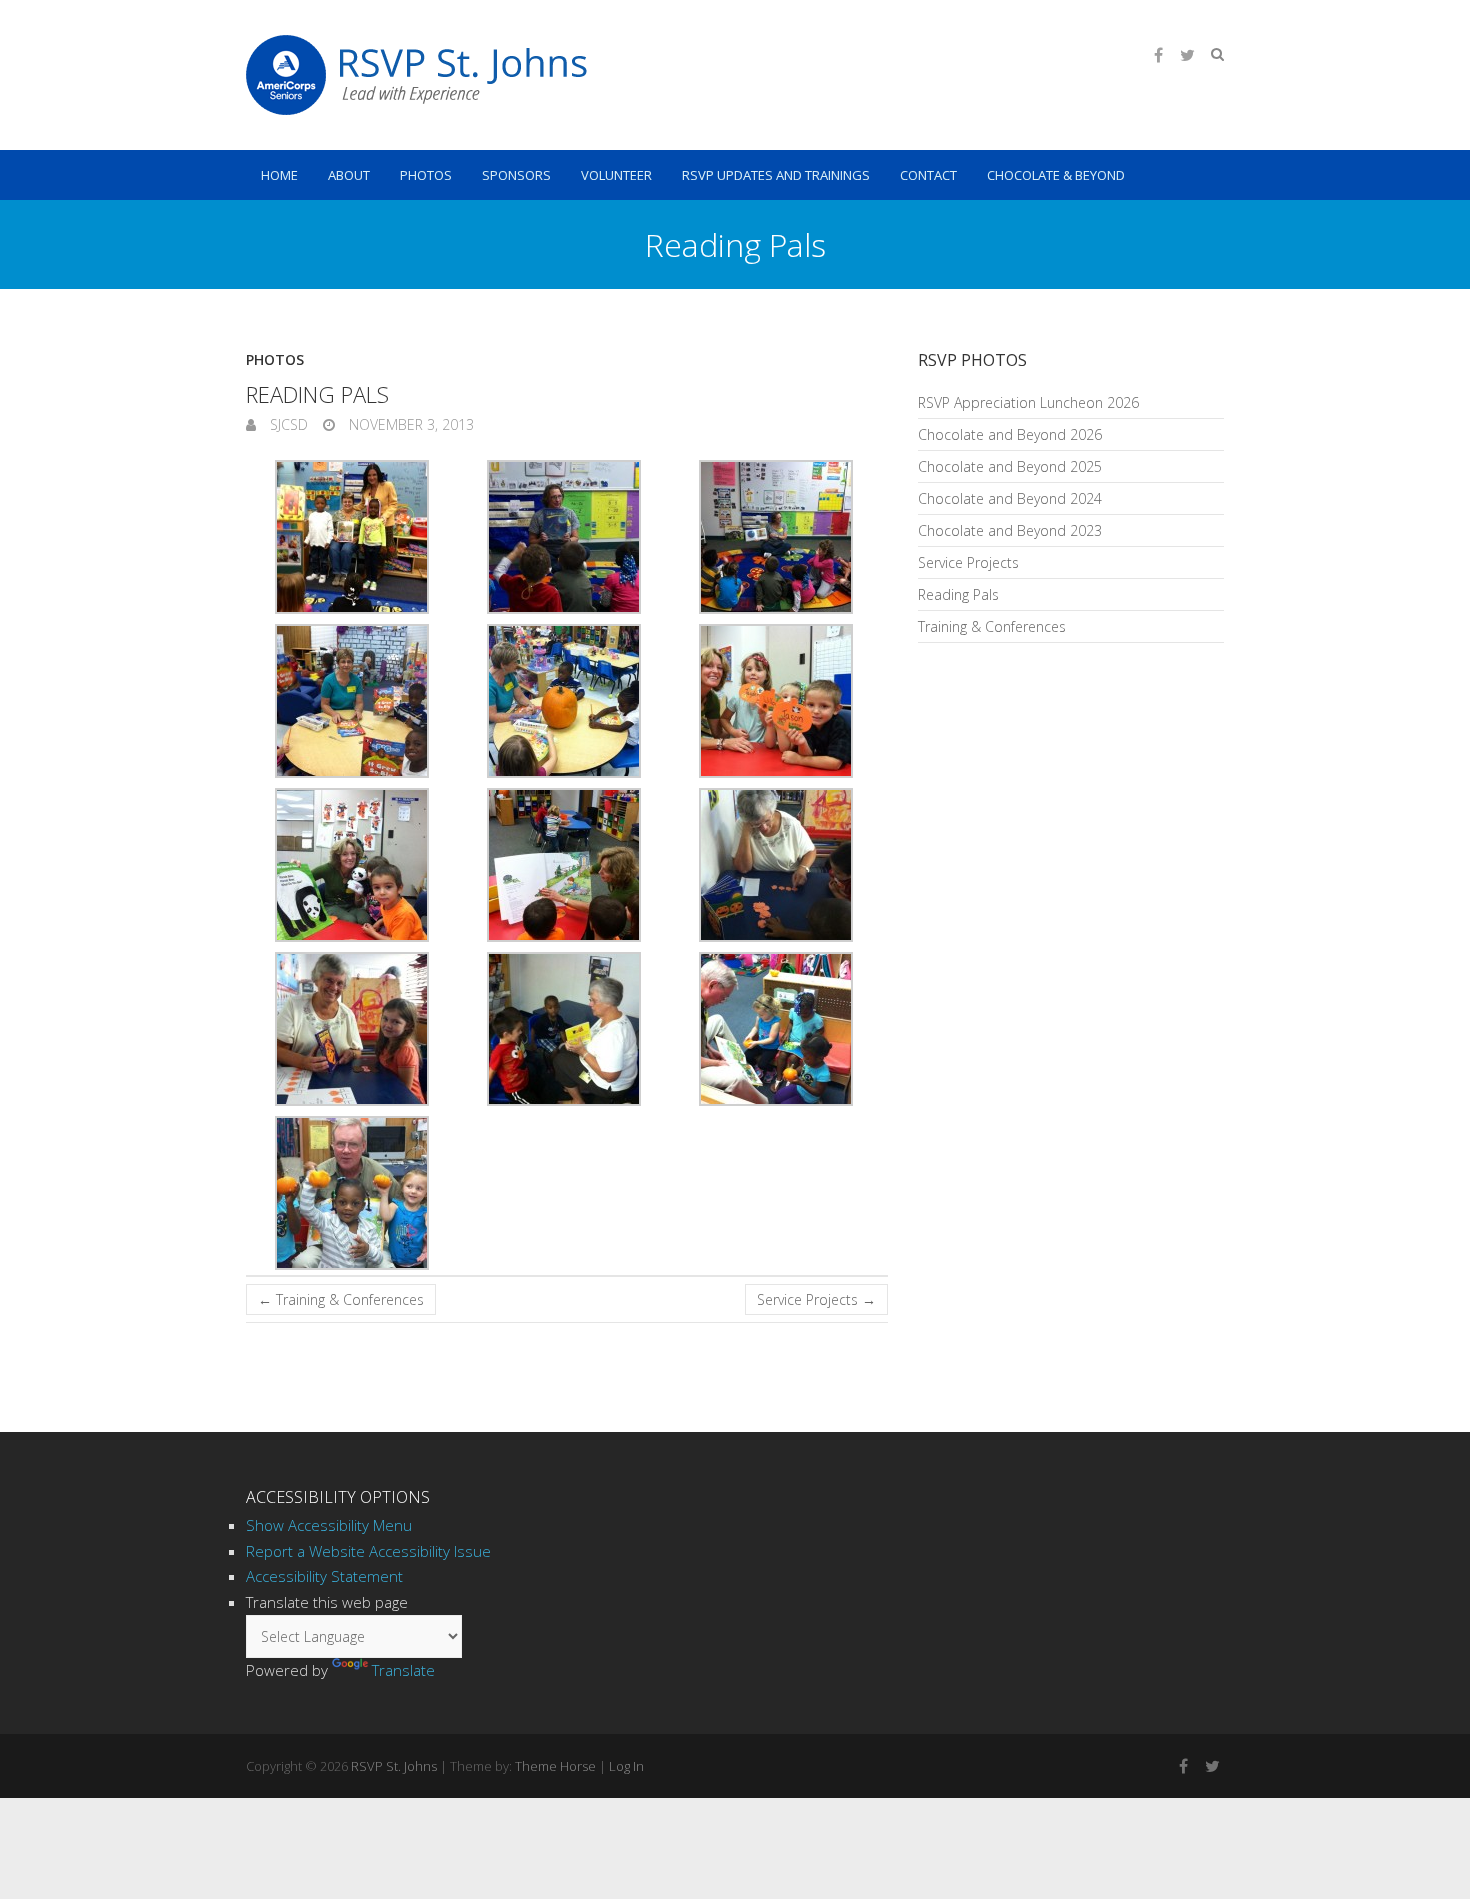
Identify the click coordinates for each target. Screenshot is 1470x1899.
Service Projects (816, 1299)
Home (279, 175)
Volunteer (616, 175)
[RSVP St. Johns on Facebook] (1158, 55)
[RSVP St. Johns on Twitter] (1187, 55)
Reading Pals (958, 594)
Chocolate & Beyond (1056, 175)
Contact (928, 175)
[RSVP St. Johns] (416, 75)
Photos (426, 175)
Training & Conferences (341, 1299)
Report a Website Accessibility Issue (368, 1551)
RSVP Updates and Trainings (776, 175)
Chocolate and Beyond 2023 (1010, 530)
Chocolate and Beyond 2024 (1010, 498)
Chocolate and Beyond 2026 (1010, 434)
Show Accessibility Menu (329, 1525)
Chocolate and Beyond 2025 (1010, 466)
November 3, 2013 (409, 424)
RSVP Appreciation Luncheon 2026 (1028, 402)
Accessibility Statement (324, 1576)
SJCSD (287, 424)
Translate (403, 1670)
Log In (626, 1766)
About (349, 175)
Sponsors (516, 175)
